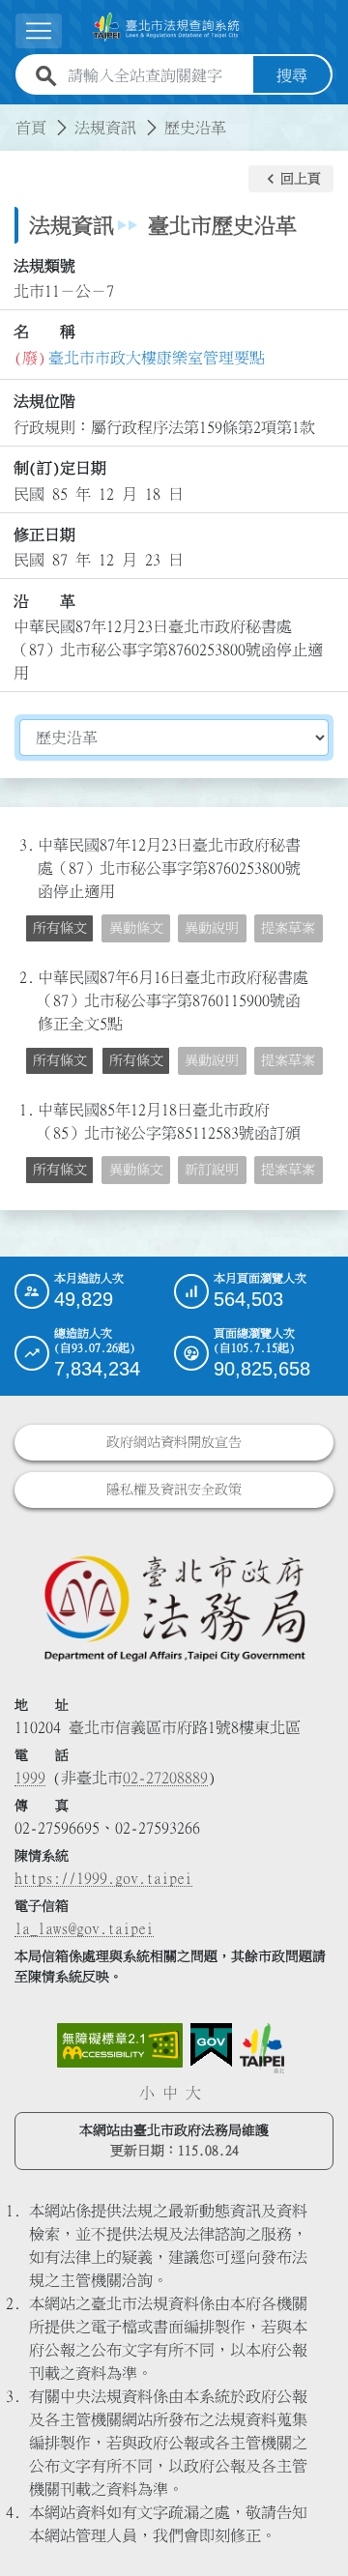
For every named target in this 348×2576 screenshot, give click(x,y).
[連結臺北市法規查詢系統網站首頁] (166, 27)
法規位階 (44, 401)
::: (12, 116)
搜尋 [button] (292, 75)
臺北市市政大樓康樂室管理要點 (157, 358)
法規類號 (44, 266)
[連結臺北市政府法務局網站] (174, 1607)
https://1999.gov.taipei (103, 1878)
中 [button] (170, 2093)
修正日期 (44, 535)
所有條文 (60, 928)
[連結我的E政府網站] (211, 2045)
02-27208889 (165, 1778)
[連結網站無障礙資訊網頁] (120, 2045)
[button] (291, 179)
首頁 (31, 128)
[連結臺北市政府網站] (262, 2048)
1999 (30, 1778)
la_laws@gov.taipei (84, 1928)
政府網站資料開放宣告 (174, 1442)
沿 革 (44, 601)
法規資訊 (105, 128)
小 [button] (147, 2093)
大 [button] (193, 2093)
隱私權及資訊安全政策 (174, 1490)
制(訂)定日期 (60, 468)
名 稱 (44, 332)
